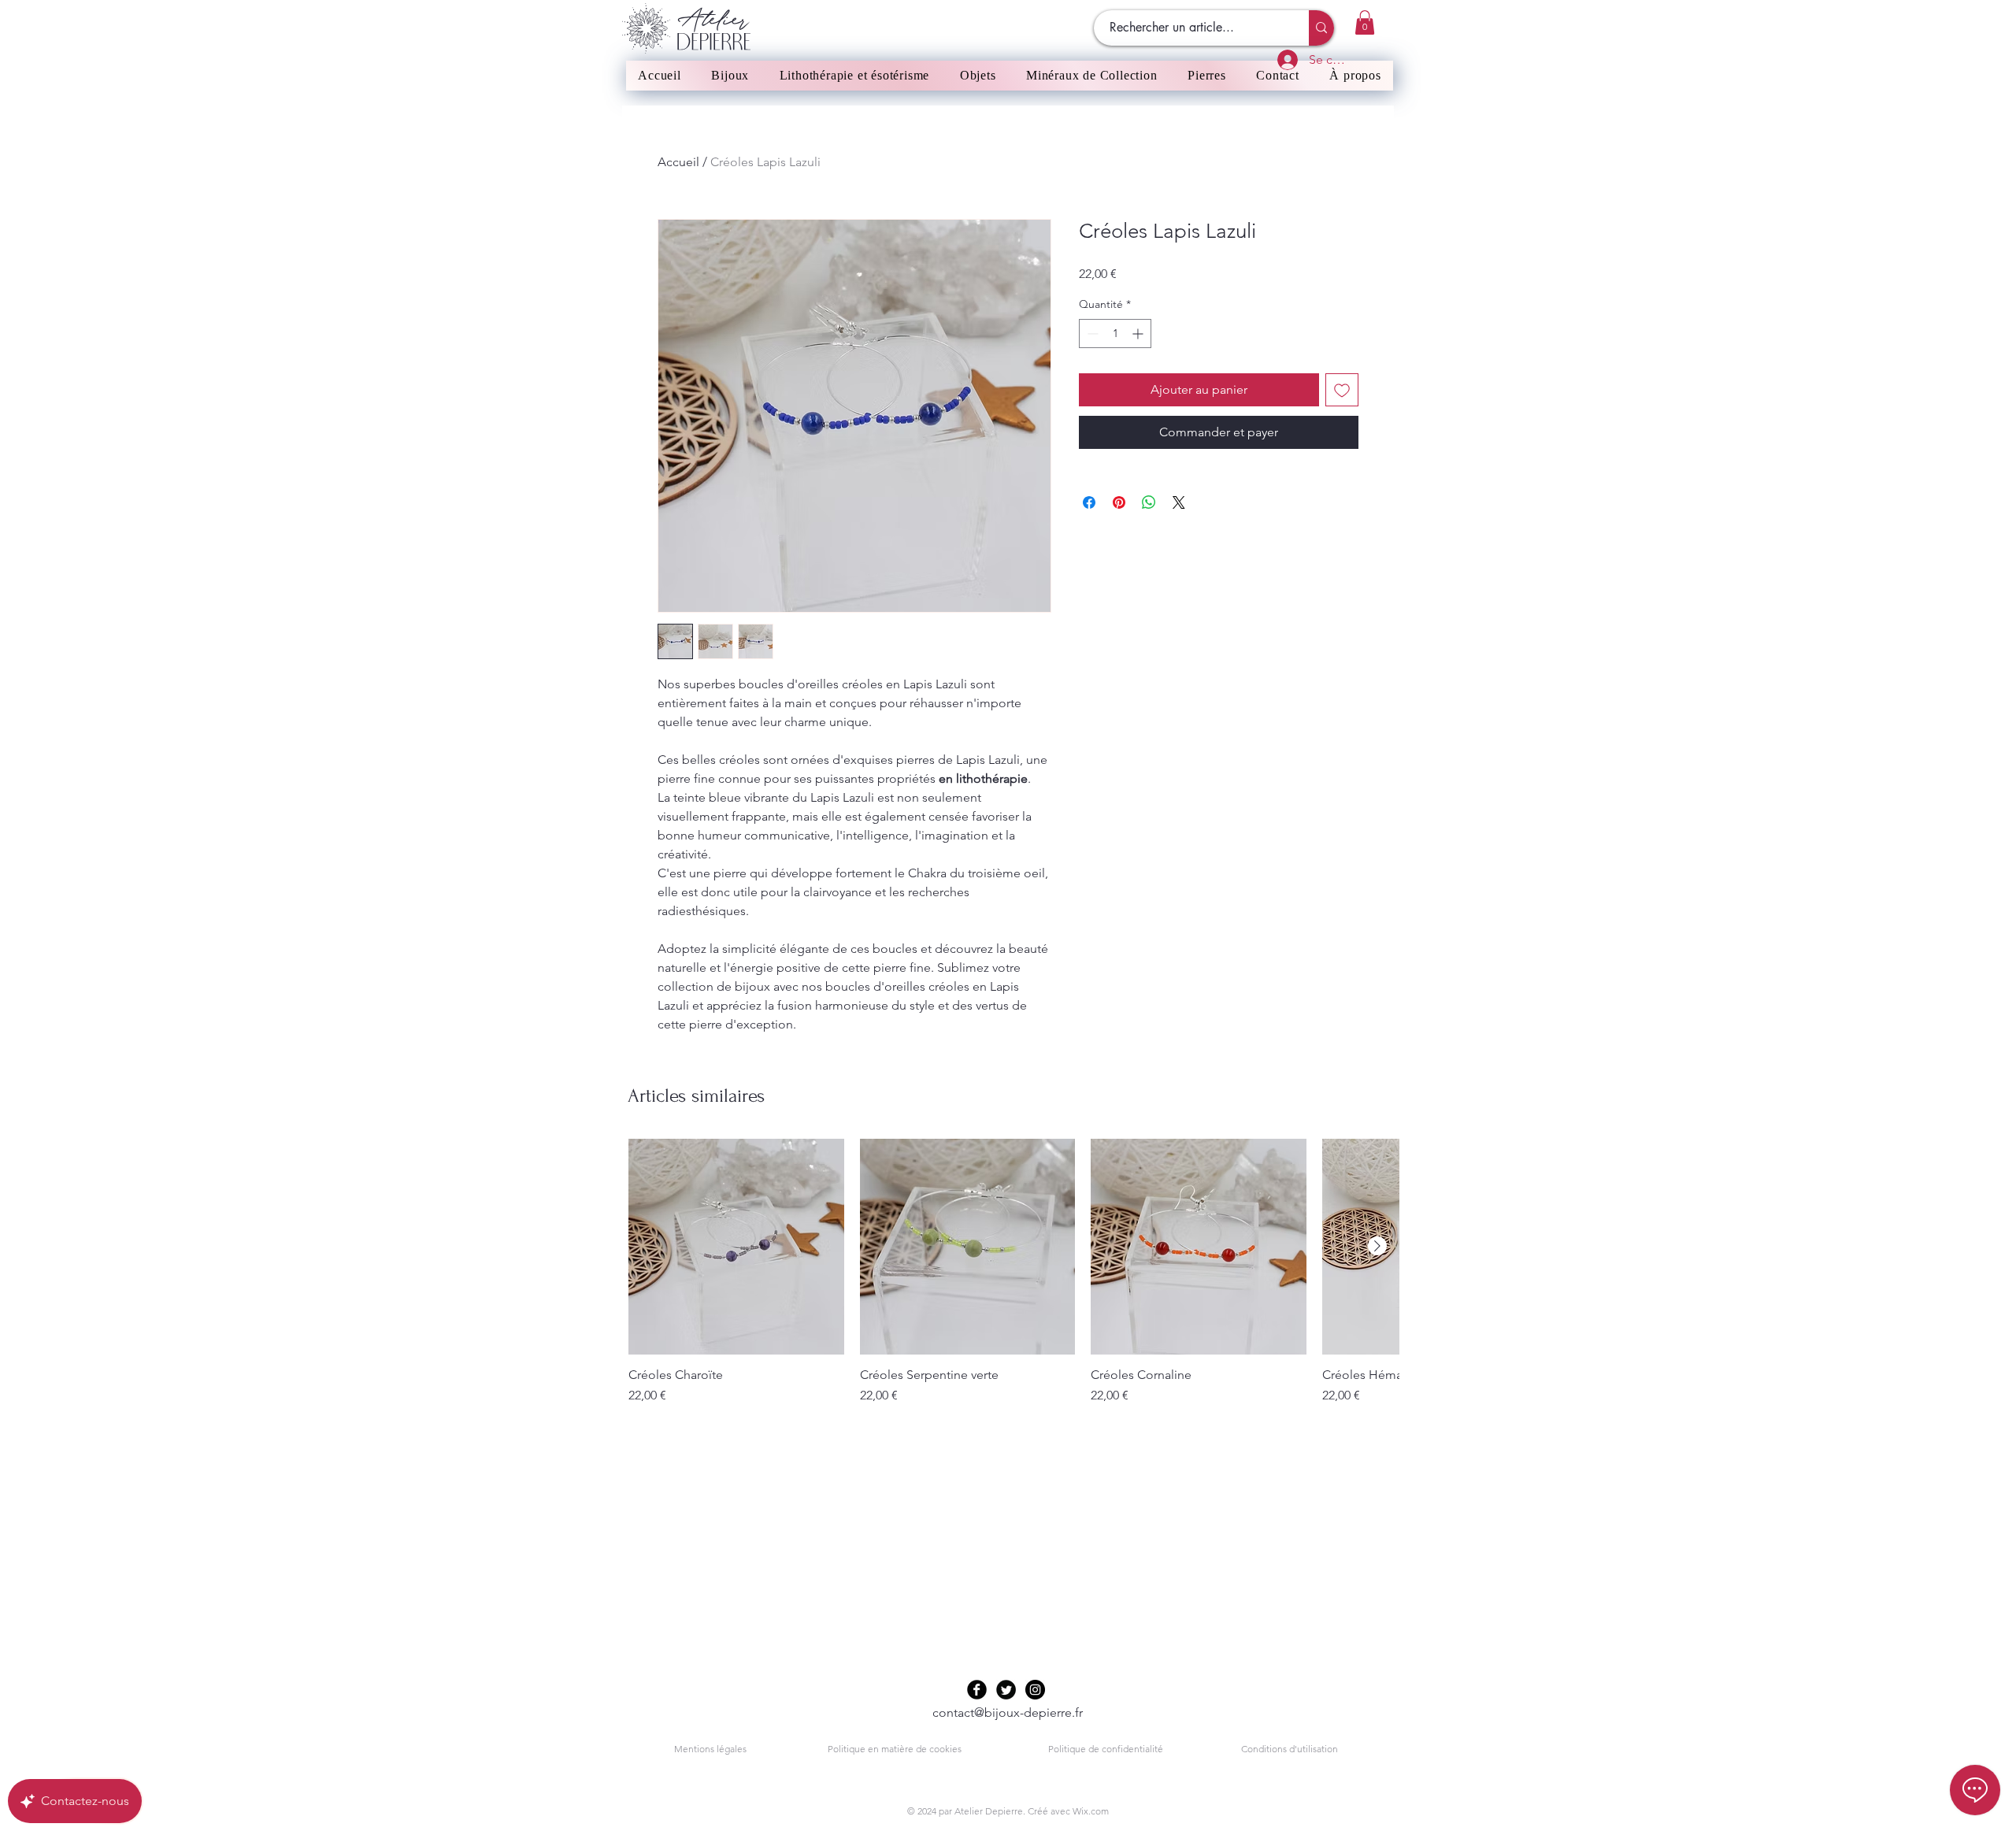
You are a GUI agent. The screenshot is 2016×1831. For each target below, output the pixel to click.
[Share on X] (1179, 502)
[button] (1365, 22)
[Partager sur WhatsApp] (1149, 502)
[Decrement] (1091, 334)
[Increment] (1139, 334)
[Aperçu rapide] (736, 1247)
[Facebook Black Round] (977, 1690)
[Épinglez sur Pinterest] (1119, 502)
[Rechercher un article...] (1321, 28)
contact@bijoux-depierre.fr (1008, 1712)
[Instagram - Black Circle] (1035, 1690)
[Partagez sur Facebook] (1089, 502)
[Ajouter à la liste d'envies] (1342, 390)
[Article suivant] (1377, 1246)
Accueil (678, 162)
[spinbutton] (1115, 334)
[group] (1014, 1272)
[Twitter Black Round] (1006, 1690)
